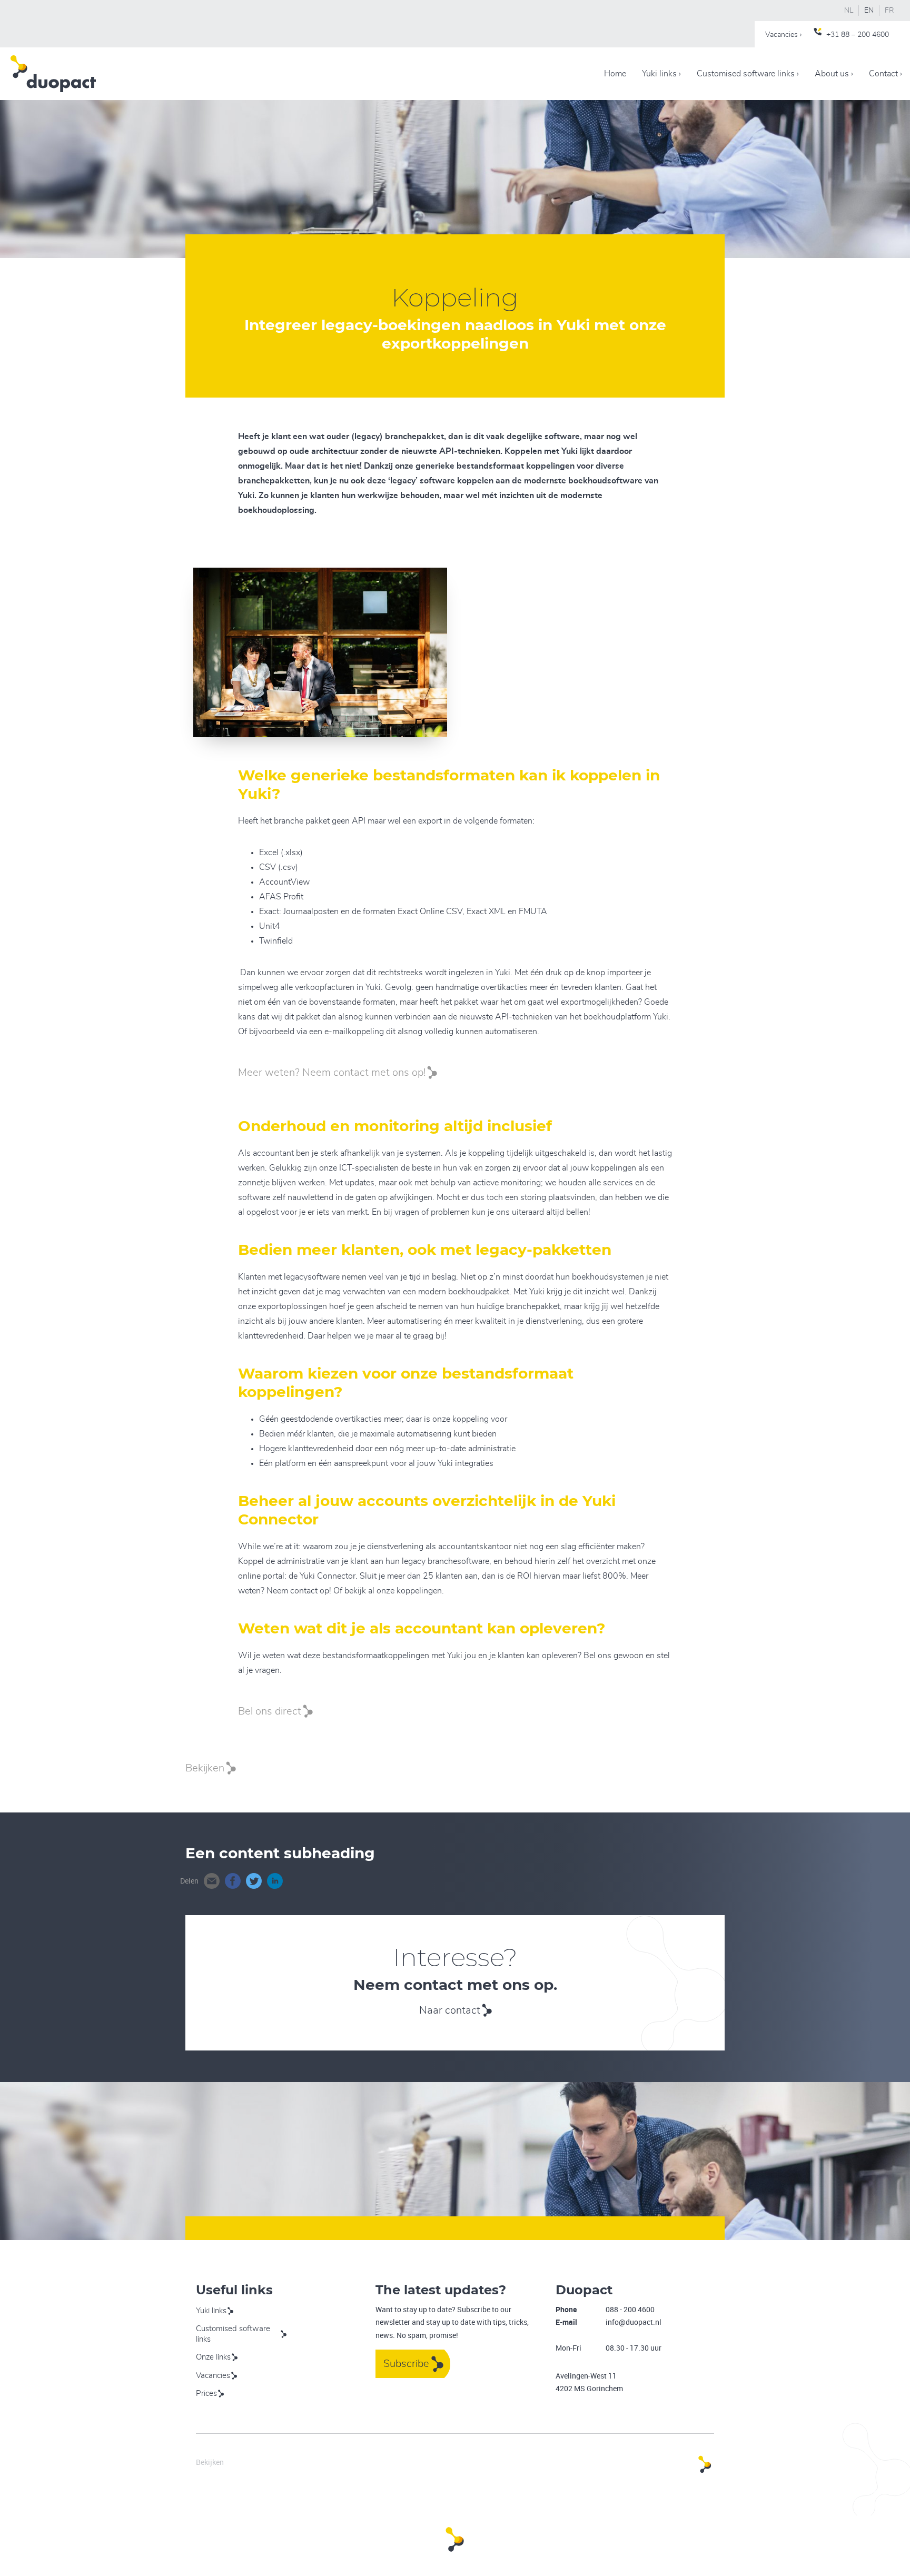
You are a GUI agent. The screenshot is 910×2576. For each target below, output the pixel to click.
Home (615, 74)
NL (849, 11)
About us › (834, 74)
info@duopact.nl (634, 2322)
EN (869, 11)
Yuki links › (661, 74)
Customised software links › (748, 74)
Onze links (213, 2357)
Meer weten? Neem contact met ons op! (332, 1073)
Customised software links (233, 2334)
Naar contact (450, 2010)
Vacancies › (783, 35)
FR (889, 11)
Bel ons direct (270, 1711)
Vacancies (213, 2376)
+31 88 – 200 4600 (858, 35)
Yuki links (211, 2311)
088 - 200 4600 (630, 2309)
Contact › (886, 74)
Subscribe (406, 2364)
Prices (206, 2394)
